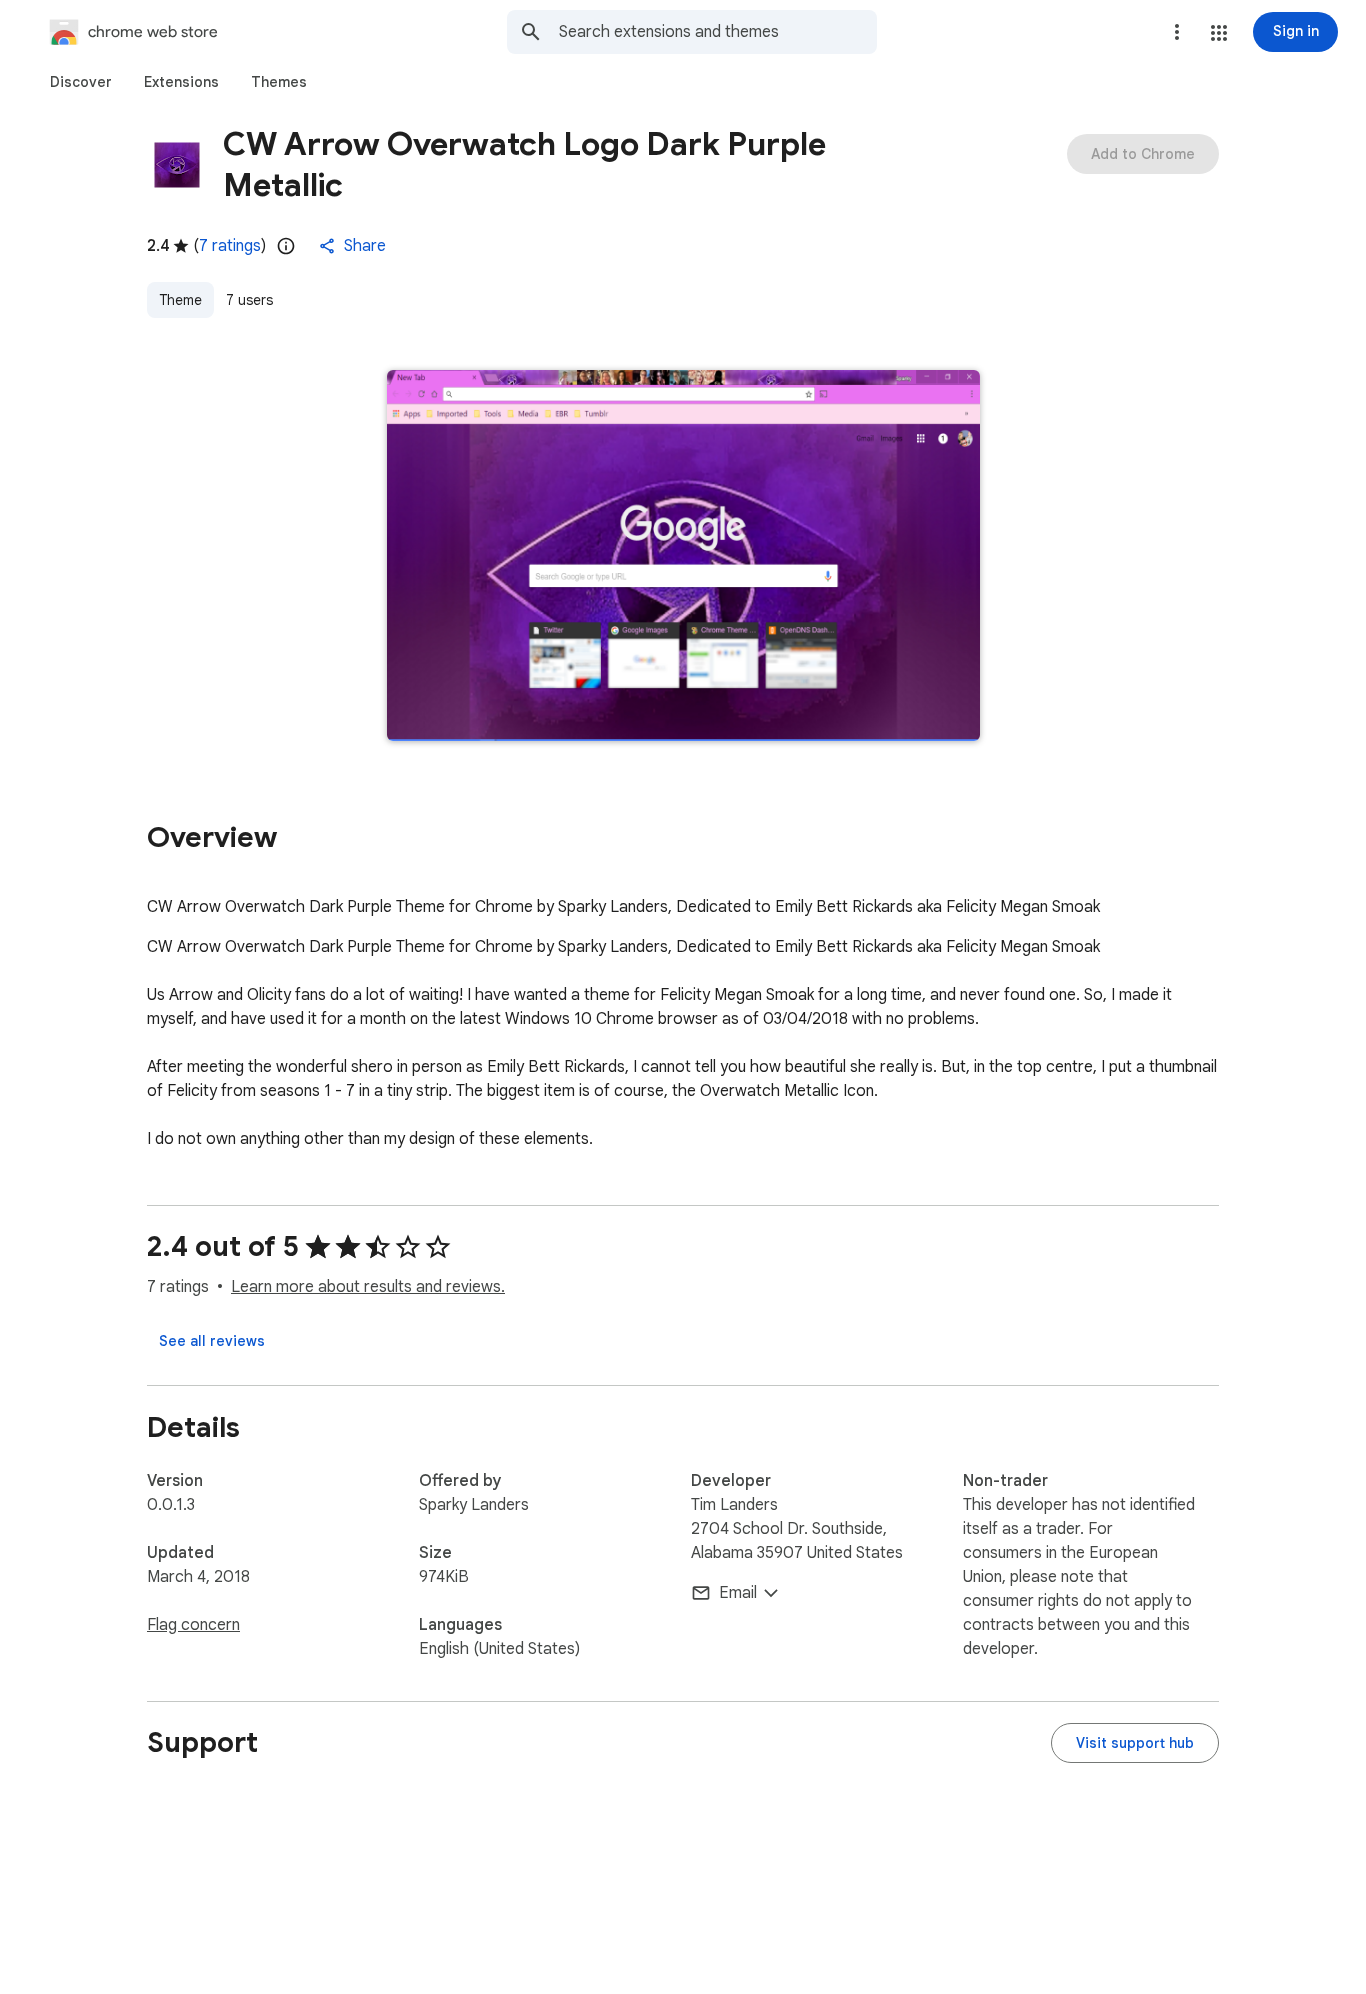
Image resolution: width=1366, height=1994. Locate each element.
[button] (1219, 33)
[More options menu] (1177, 32)
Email (738, 1593)
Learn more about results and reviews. (368, 1287)
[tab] (81, 82)
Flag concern (193, 1625)
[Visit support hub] (1135, 1743)
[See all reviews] (212, 1341)
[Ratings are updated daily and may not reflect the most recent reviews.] (286, 246)
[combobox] (718, 32)
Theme (180, 300)
